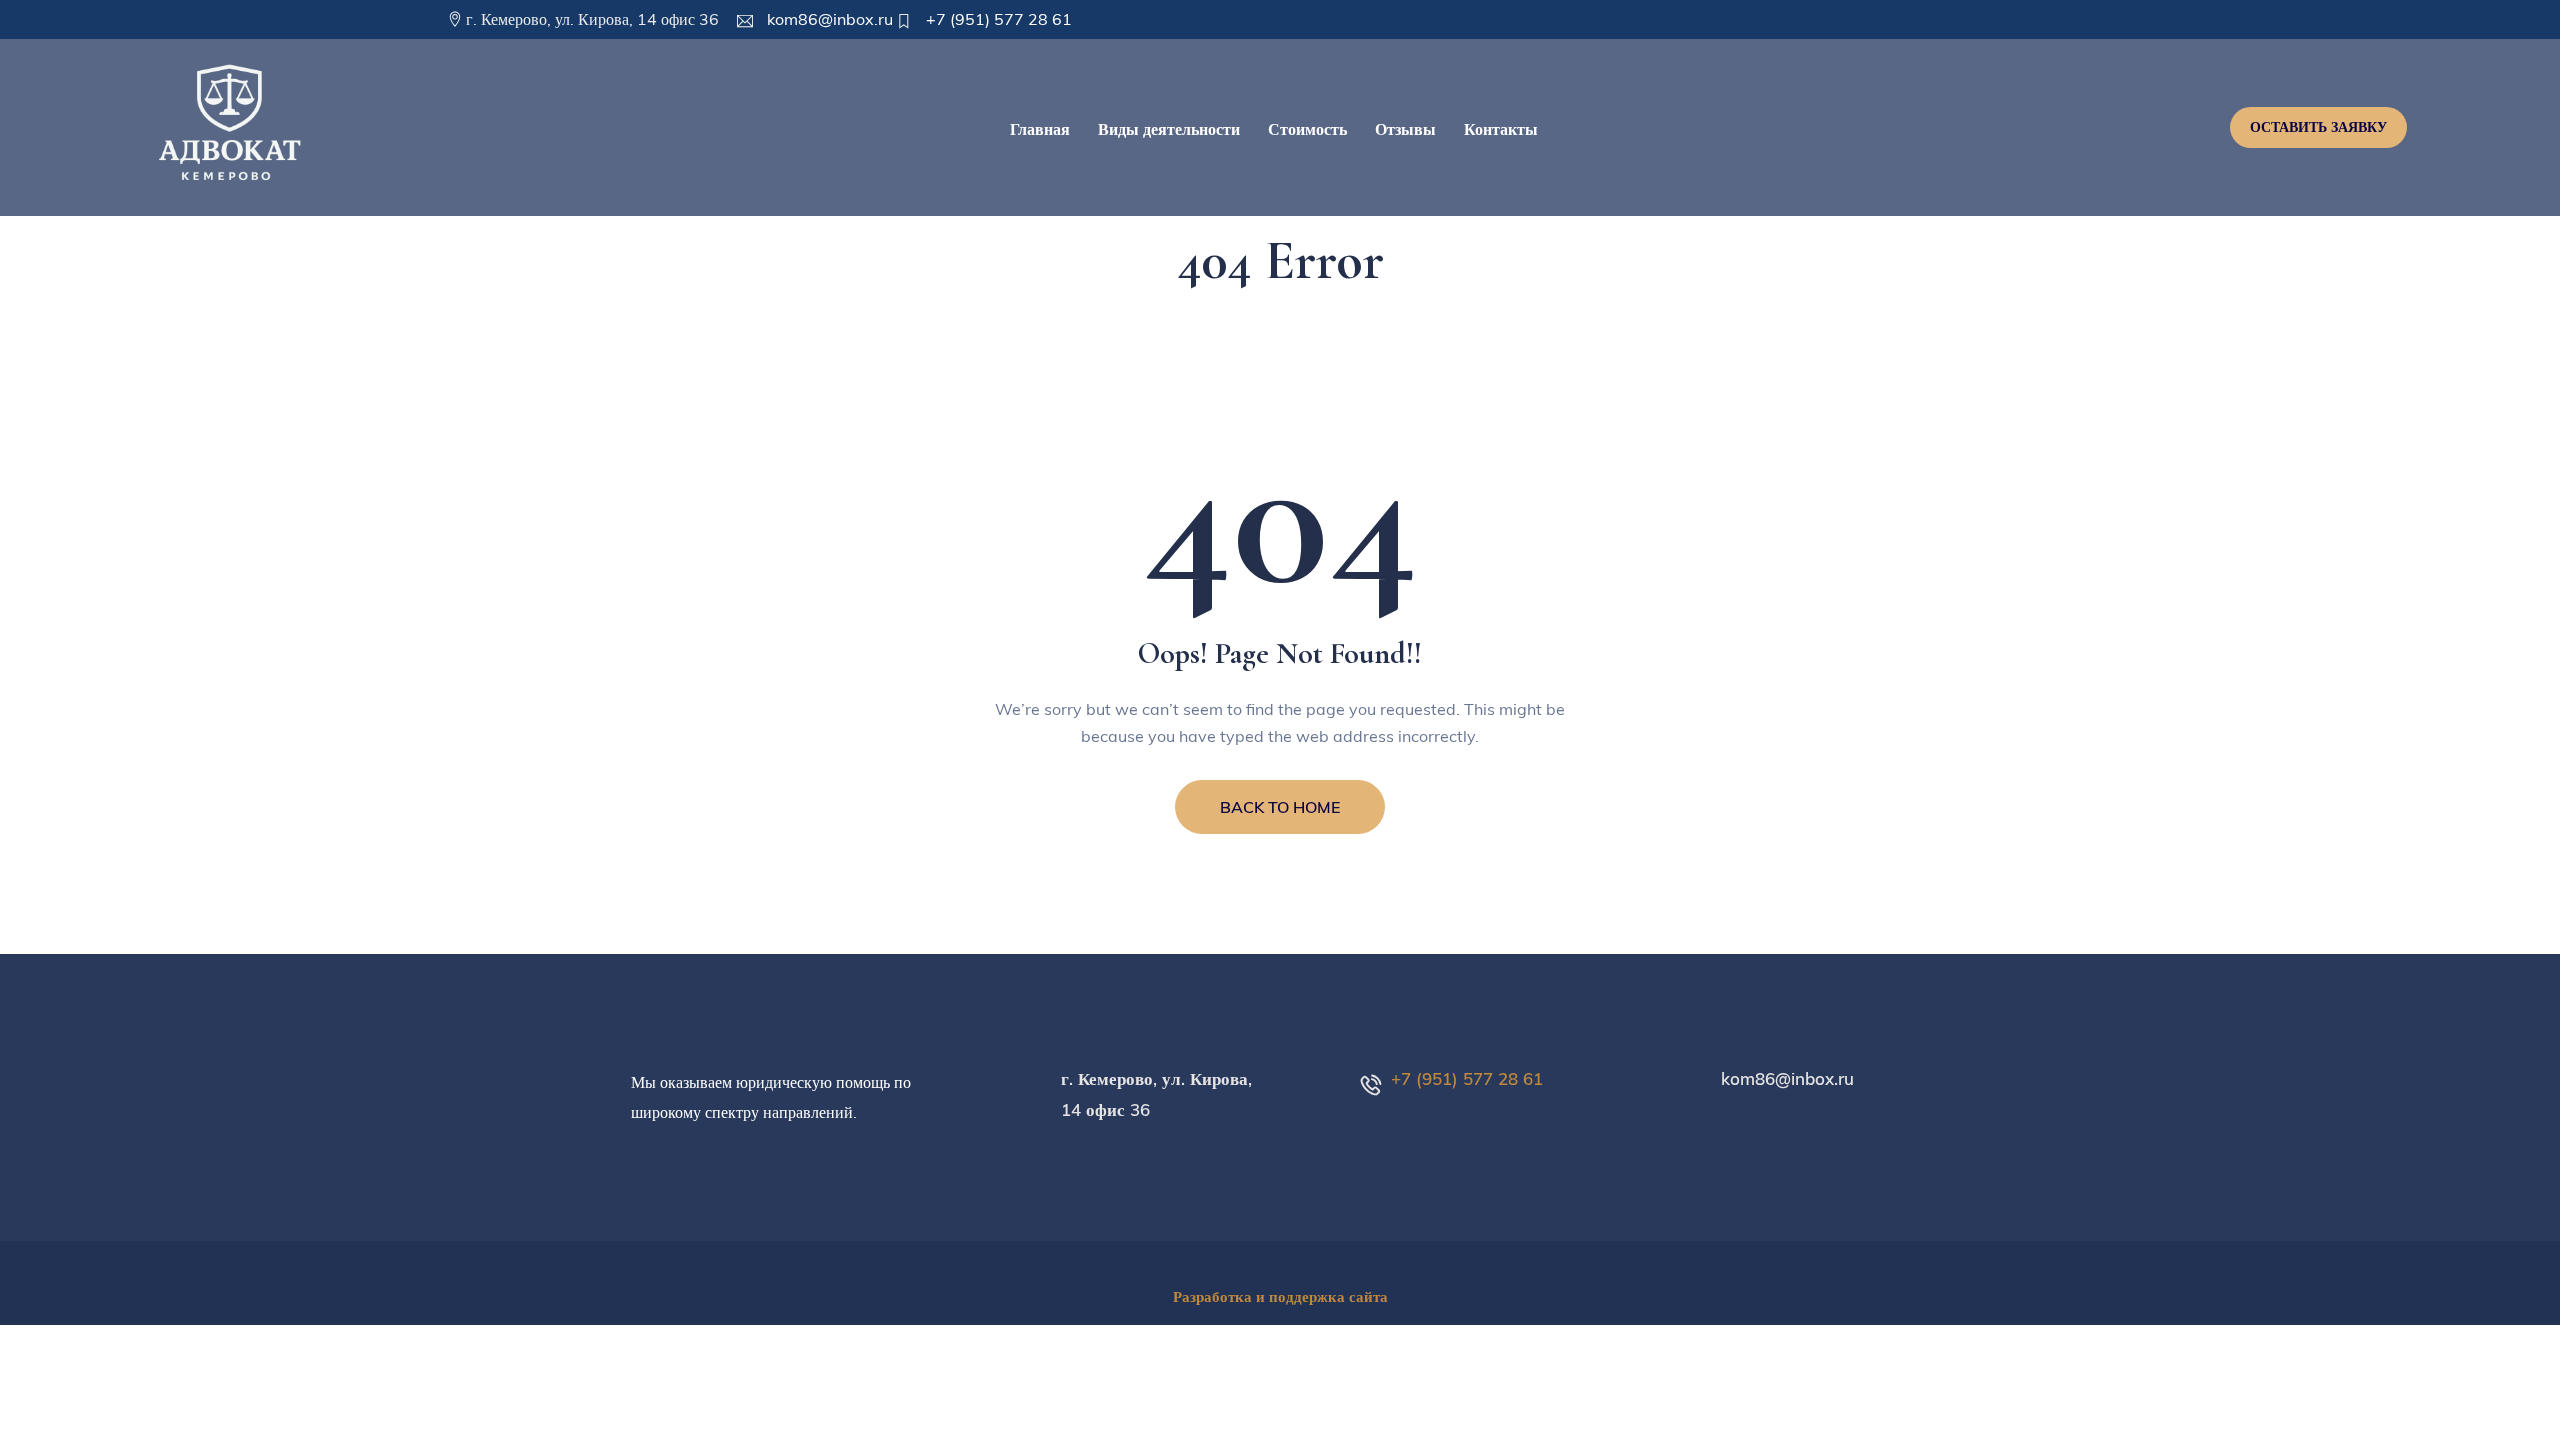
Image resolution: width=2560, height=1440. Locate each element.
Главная (1040, 129)
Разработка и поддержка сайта (1280, 1296)
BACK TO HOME (1280, 807)
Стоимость (1307, 129)
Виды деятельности (1169, 129)
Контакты (1501, 129)
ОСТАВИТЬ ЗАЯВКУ (2318, 127)
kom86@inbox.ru (828, 19)
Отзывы (1405, 129)
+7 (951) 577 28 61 (997, 19)
